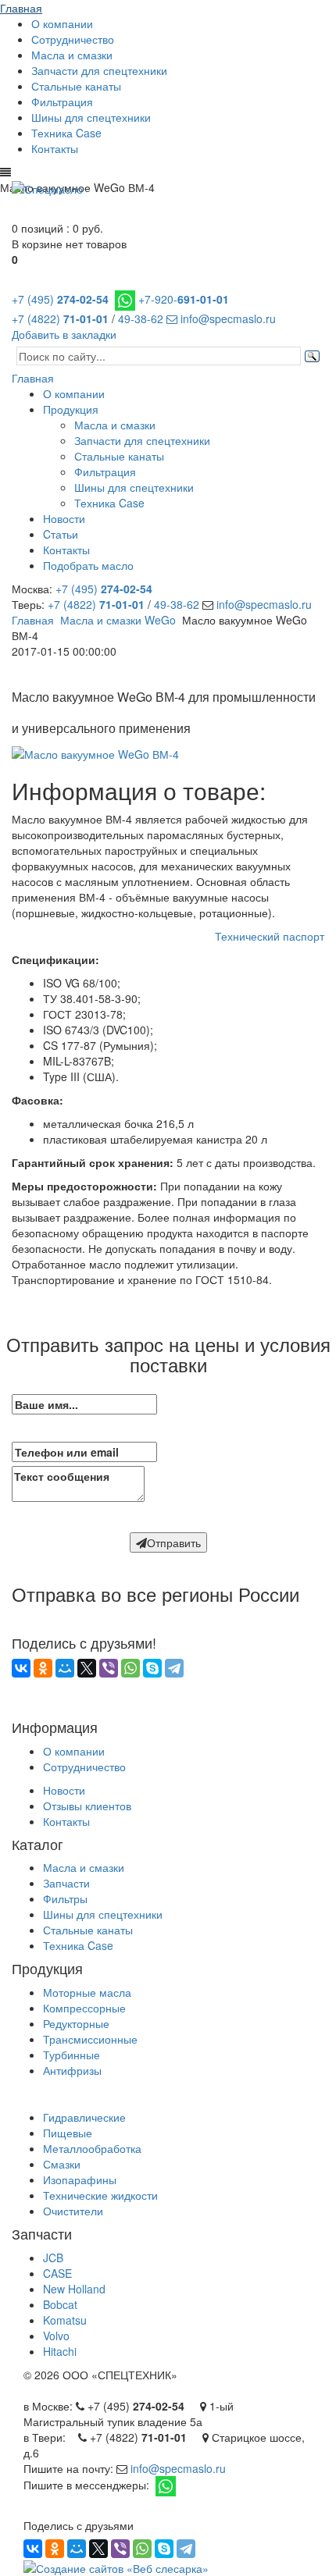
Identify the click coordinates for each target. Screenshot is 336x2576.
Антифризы (72, 2070)
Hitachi (60, 2351)
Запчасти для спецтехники (99, 70)
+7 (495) (60, 299)
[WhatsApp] (130, 1668)
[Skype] (152, 1668)
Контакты (55, 148)
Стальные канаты (76, 86)
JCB (53, 2258)
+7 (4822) (60, 318)
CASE (57, 2273)
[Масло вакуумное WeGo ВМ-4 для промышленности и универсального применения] (95, 753)
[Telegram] (174, 1668)
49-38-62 (141, 318)
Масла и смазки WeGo (118, 620)
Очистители (73, 2211)
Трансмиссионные (90, 2039)
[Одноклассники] (43, 1668)
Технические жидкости (100, 2195)
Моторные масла (87, 1992)
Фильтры (65, 1898)
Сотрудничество (73, 39)
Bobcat (60, 2304)
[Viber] (109, 1668)
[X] (87, 1668)
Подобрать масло (88, 565)
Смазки (62, 2164)
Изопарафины (80, 2179)
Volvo (56, 2336)
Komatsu (65, 2320)
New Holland (74, 2289)
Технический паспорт (270, 936)
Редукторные (76, 2023)
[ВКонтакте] (21, 1668)
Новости (64, 518)
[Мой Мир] (65, 1668)
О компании (62, 23)
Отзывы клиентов (87, 1806)
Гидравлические (84, 2117)
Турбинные (71, 2055)
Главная (21, 8)
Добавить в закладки (64, 334)
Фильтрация (62, 101)
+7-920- (184, 299)
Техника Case (66, 133)
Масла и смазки (72, 55)
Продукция (71, 409)
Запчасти (66, 1883)
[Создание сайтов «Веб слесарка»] (116, 2566)
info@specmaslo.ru (227, 318)
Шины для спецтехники (91, 117)
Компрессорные (84, 2008)
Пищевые (68, 2133)
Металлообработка (92, 2148)
